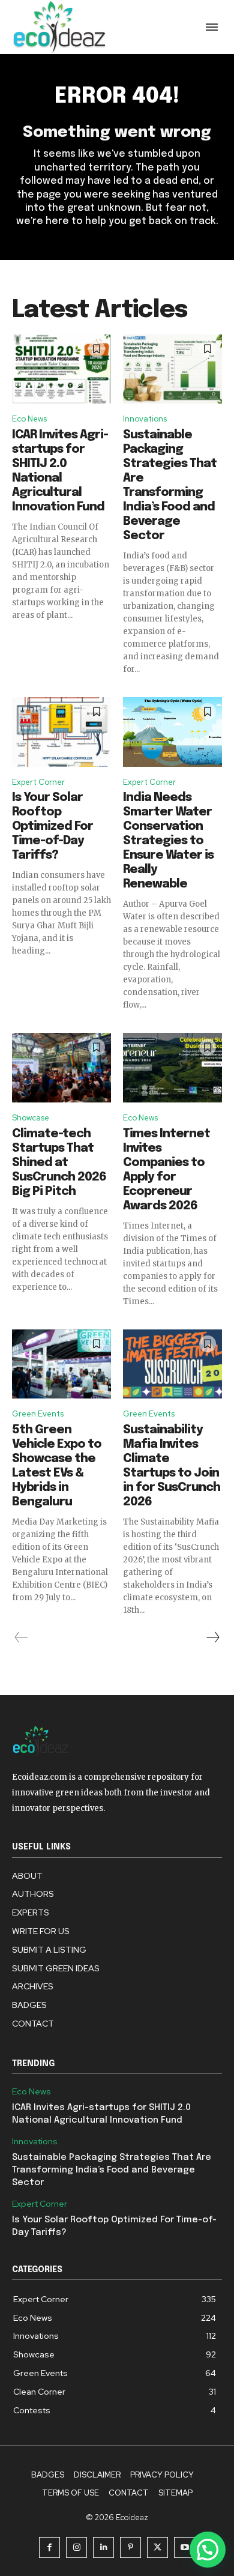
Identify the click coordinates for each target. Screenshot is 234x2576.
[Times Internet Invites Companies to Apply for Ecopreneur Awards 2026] (172, 1068)
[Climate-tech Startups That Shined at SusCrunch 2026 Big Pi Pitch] (61, 1068)
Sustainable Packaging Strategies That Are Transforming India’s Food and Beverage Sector (112, 2170)
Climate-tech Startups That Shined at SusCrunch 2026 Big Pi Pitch (59, 1163)
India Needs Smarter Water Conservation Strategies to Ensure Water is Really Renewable (168, 841)
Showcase (31, 1118)
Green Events (38, 1414)
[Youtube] (184, 2547)
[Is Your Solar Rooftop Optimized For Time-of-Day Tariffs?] (61, 732)
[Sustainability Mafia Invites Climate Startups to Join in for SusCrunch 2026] (172, 1364)
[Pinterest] (130, 2547)
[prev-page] (21, 1637)
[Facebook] (49, 2547)
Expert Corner (38, 782)
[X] (157, 2547)
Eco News (29, 419)
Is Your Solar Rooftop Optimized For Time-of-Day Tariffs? (52, 827)
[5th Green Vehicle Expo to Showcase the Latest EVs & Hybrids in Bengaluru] (61, 1364)
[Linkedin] (103, 2547)
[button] (208, 2550)
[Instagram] (76, 2547)
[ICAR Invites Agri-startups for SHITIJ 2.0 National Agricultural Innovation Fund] (61, 369)
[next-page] (212, 1637)
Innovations (145, 419)
